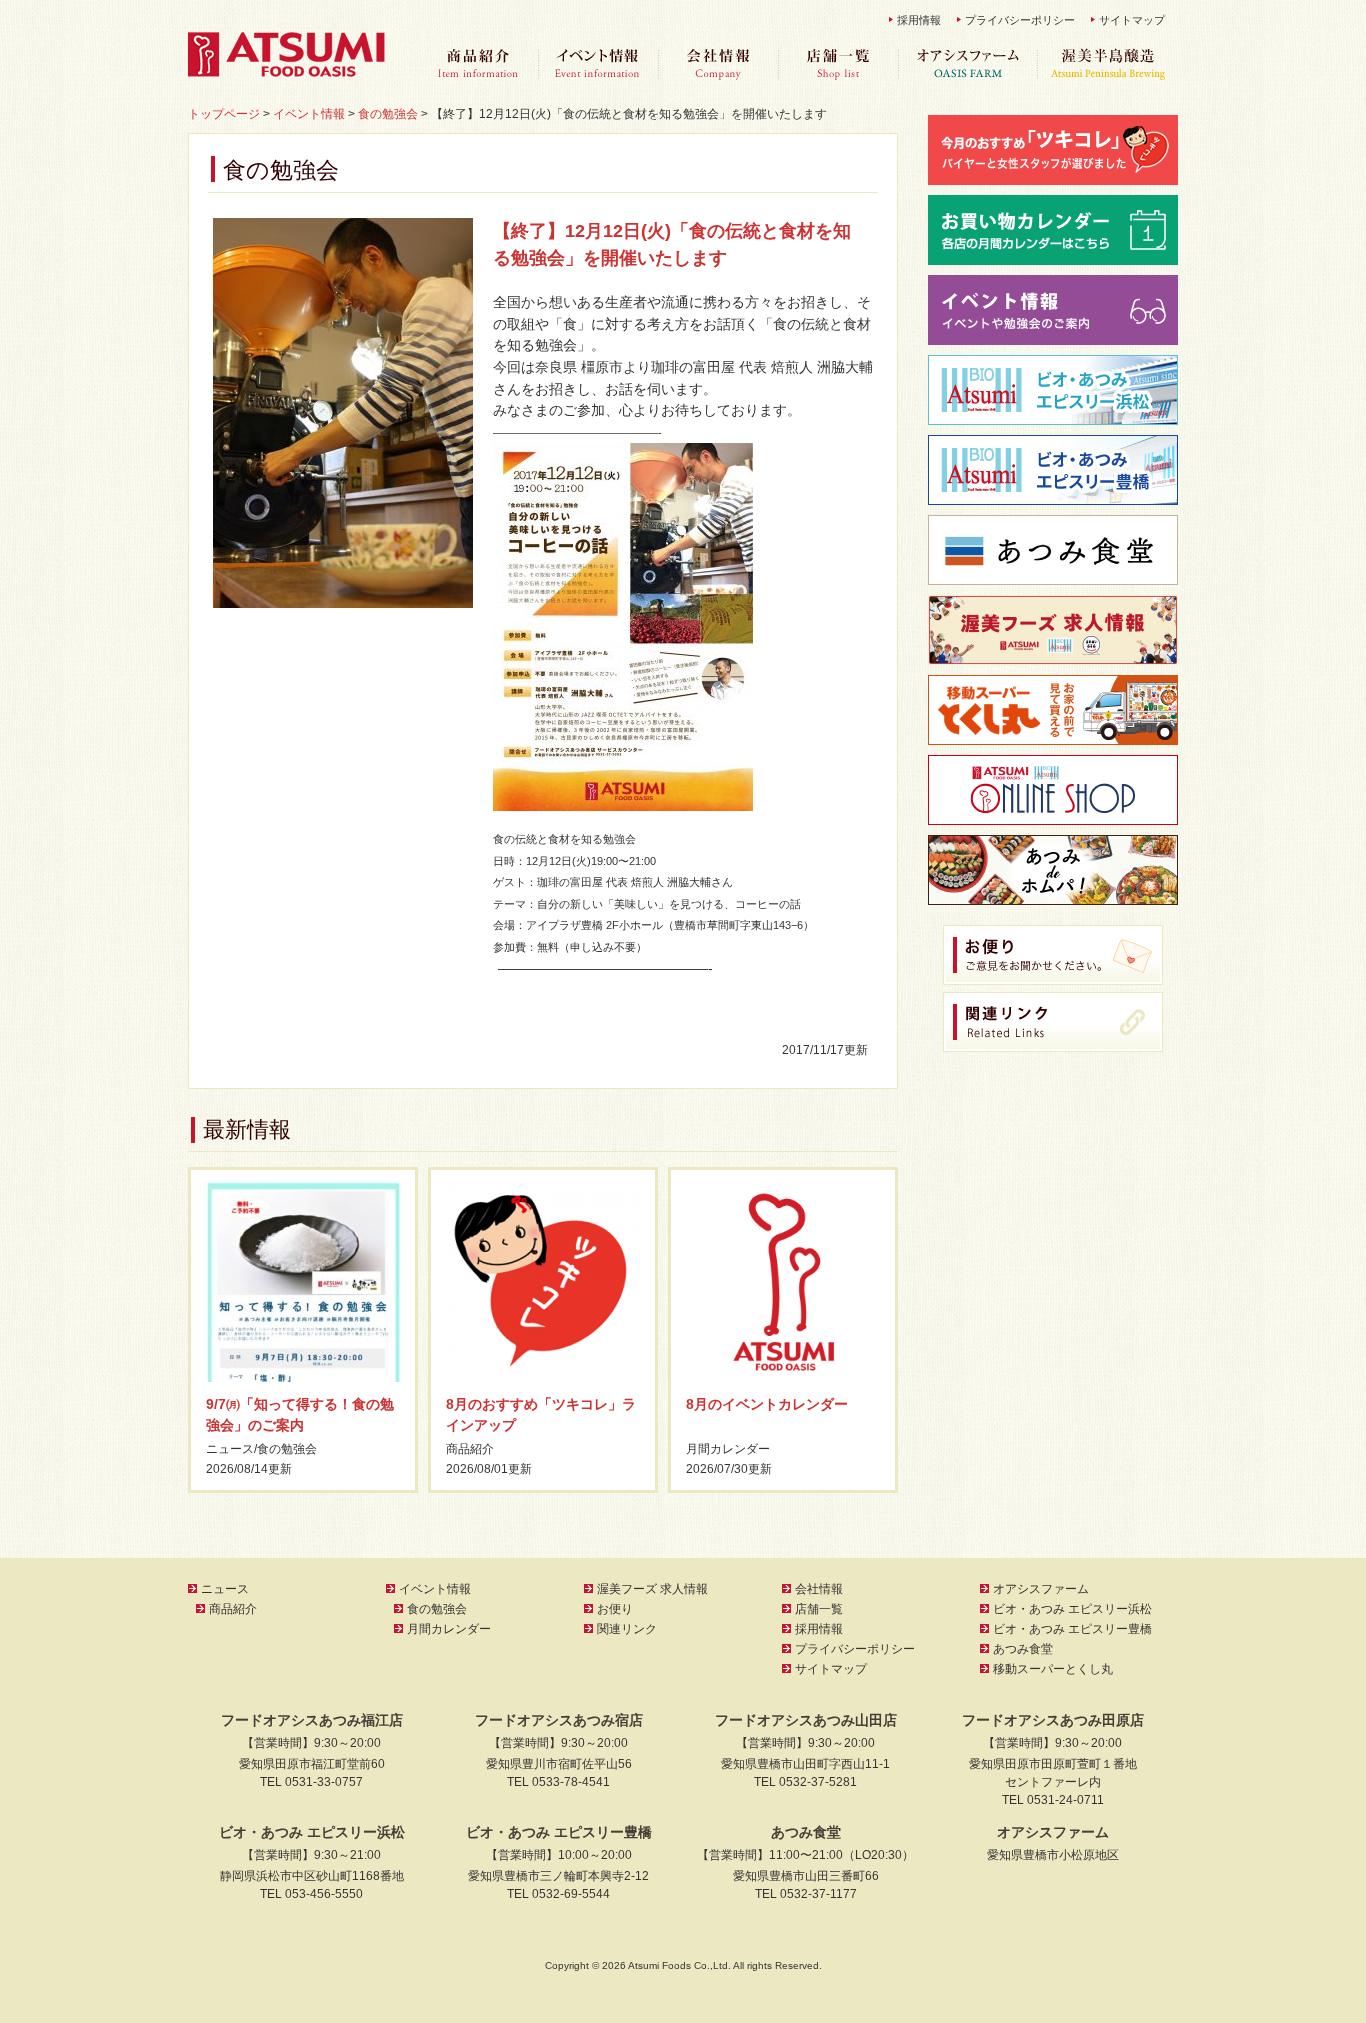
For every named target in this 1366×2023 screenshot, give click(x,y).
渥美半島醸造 (1108, 64)
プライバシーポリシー (1020, 20)
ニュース (230, 1449)
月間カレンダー (728, 1449)
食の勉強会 (287, 1449)
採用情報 (919, 20)
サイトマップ (1132, 20)
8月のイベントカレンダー (767, 1404)
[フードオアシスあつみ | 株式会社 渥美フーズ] (288, 72)
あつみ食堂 (1023, 1649)
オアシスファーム (968, 64)
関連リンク (627, 1629)
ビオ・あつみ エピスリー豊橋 (1072, 1629)
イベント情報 (598, 64)
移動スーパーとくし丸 (1053, 1669)
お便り (615, 1609)
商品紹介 (478, 64)
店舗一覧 (838, 64)
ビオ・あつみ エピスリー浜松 (1072, 1609)
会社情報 (718, 64)
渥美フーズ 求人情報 (652, 1589)
